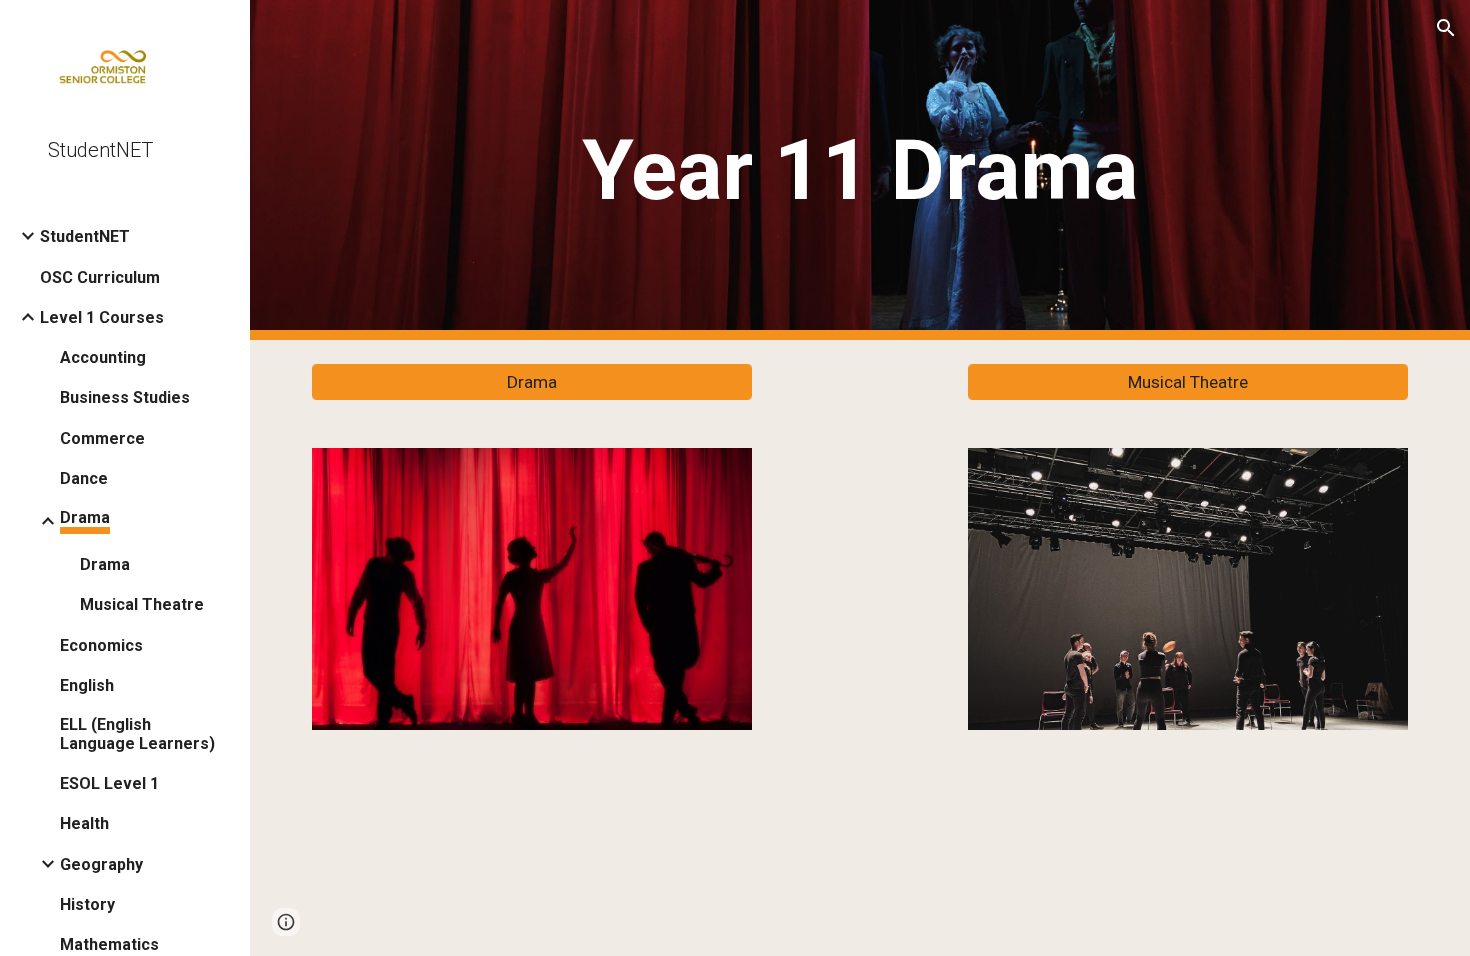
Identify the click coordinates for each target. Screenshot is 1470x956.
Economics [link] (101, 645)
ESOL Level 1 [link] (109, 783)
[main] (860, 170)
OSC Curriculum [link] (100, 277)
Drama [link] (85, 517)
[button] (1446, 28)
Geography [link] (101, 864)
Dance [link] (84, 478)
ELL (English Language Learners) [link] (137, 734)
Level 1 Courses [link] (102, 317)
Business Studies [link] (125, 397)
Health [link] (84, 823)
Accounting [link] (103, 357)
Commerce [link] (102, 438)
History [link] (87, 904)
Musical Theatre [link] (142, 604)
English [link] (87, 685)
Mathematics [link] (109, 944)
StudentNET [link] (85, 236)
